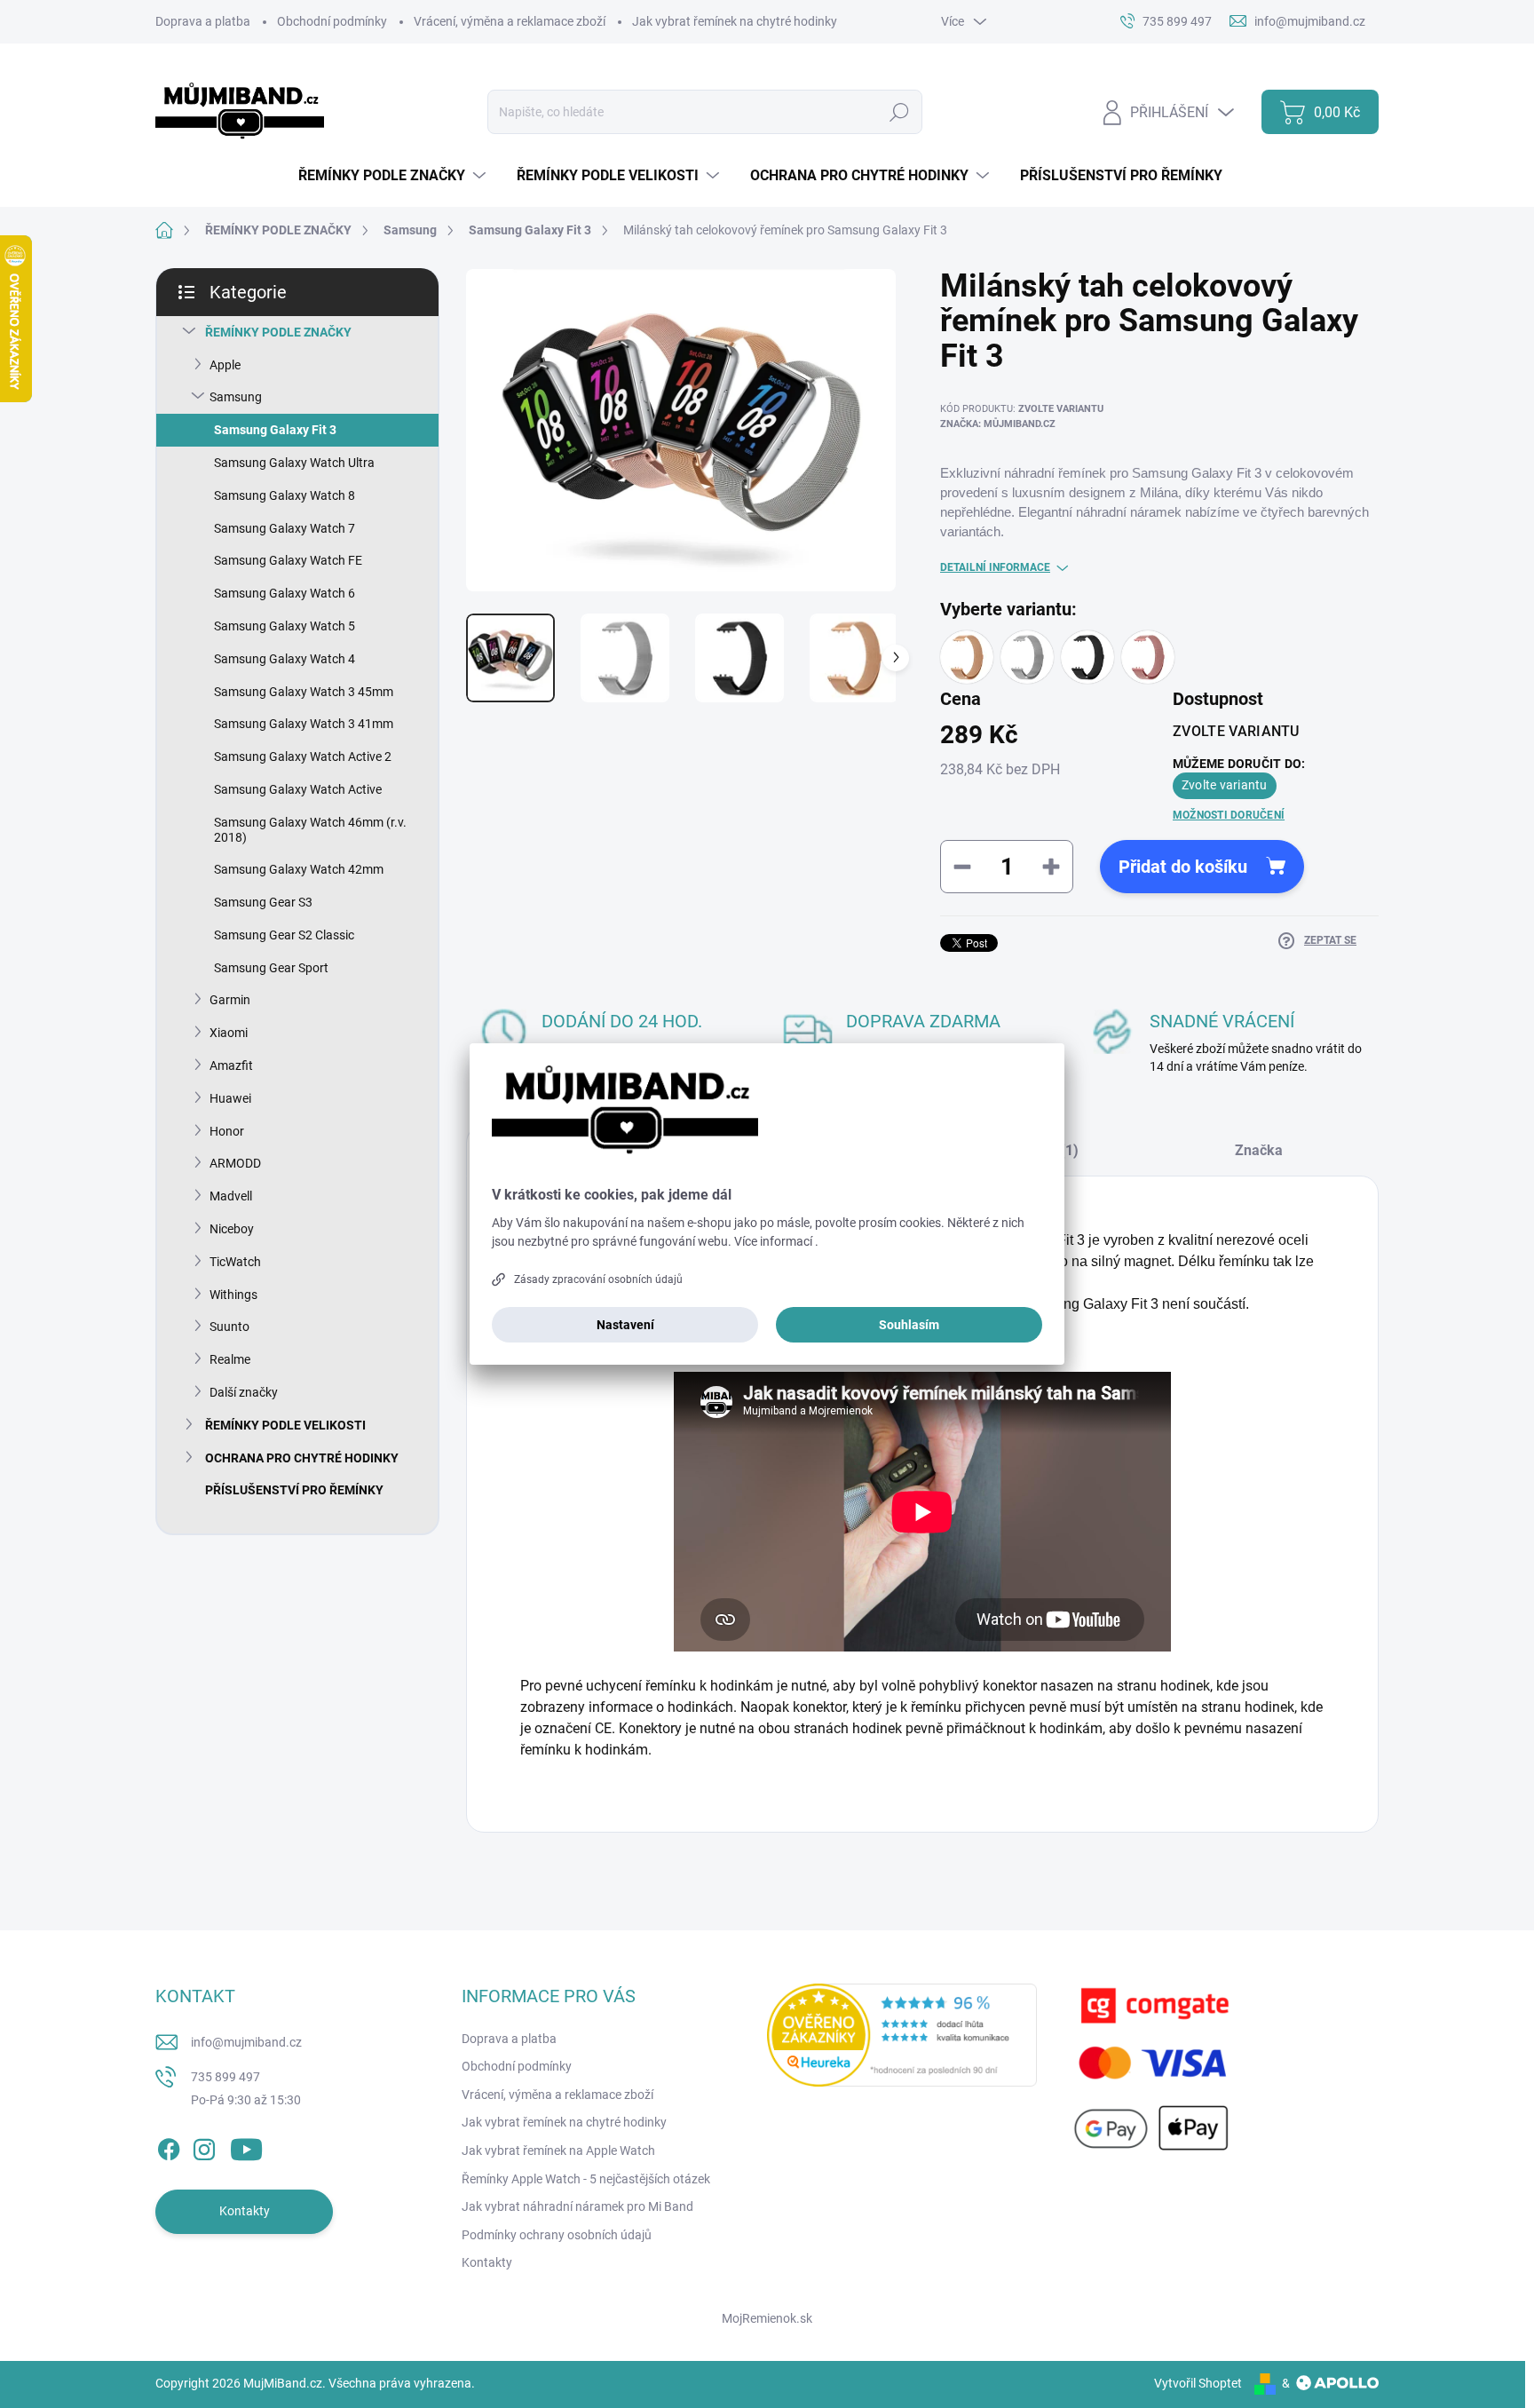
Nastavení (625, 1325)
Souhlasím (909, 1325)
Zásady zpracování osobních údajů (598, 1279)
